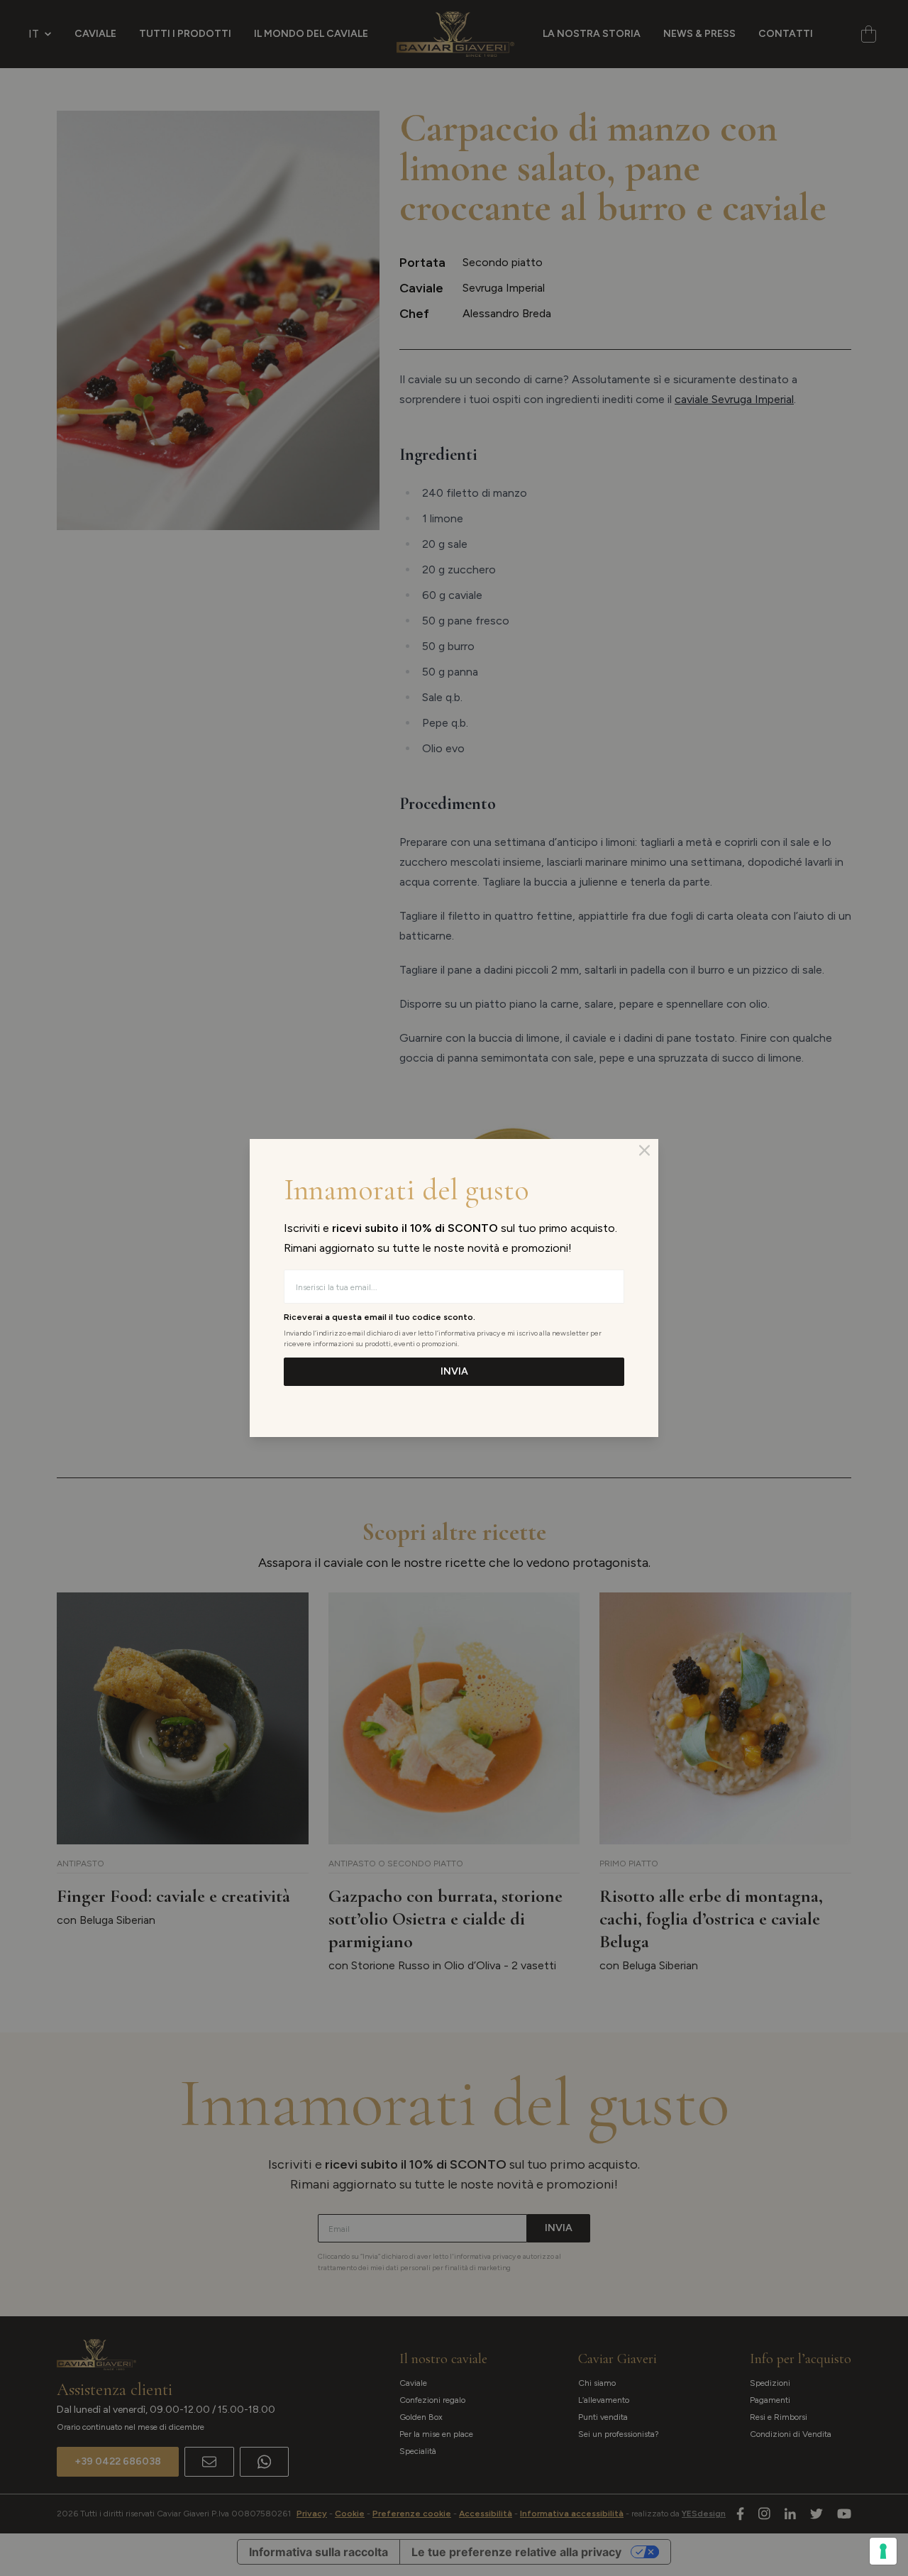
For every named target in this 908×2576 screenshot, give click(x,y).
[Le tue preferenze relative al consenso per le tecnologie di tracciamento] (883, 2551)
